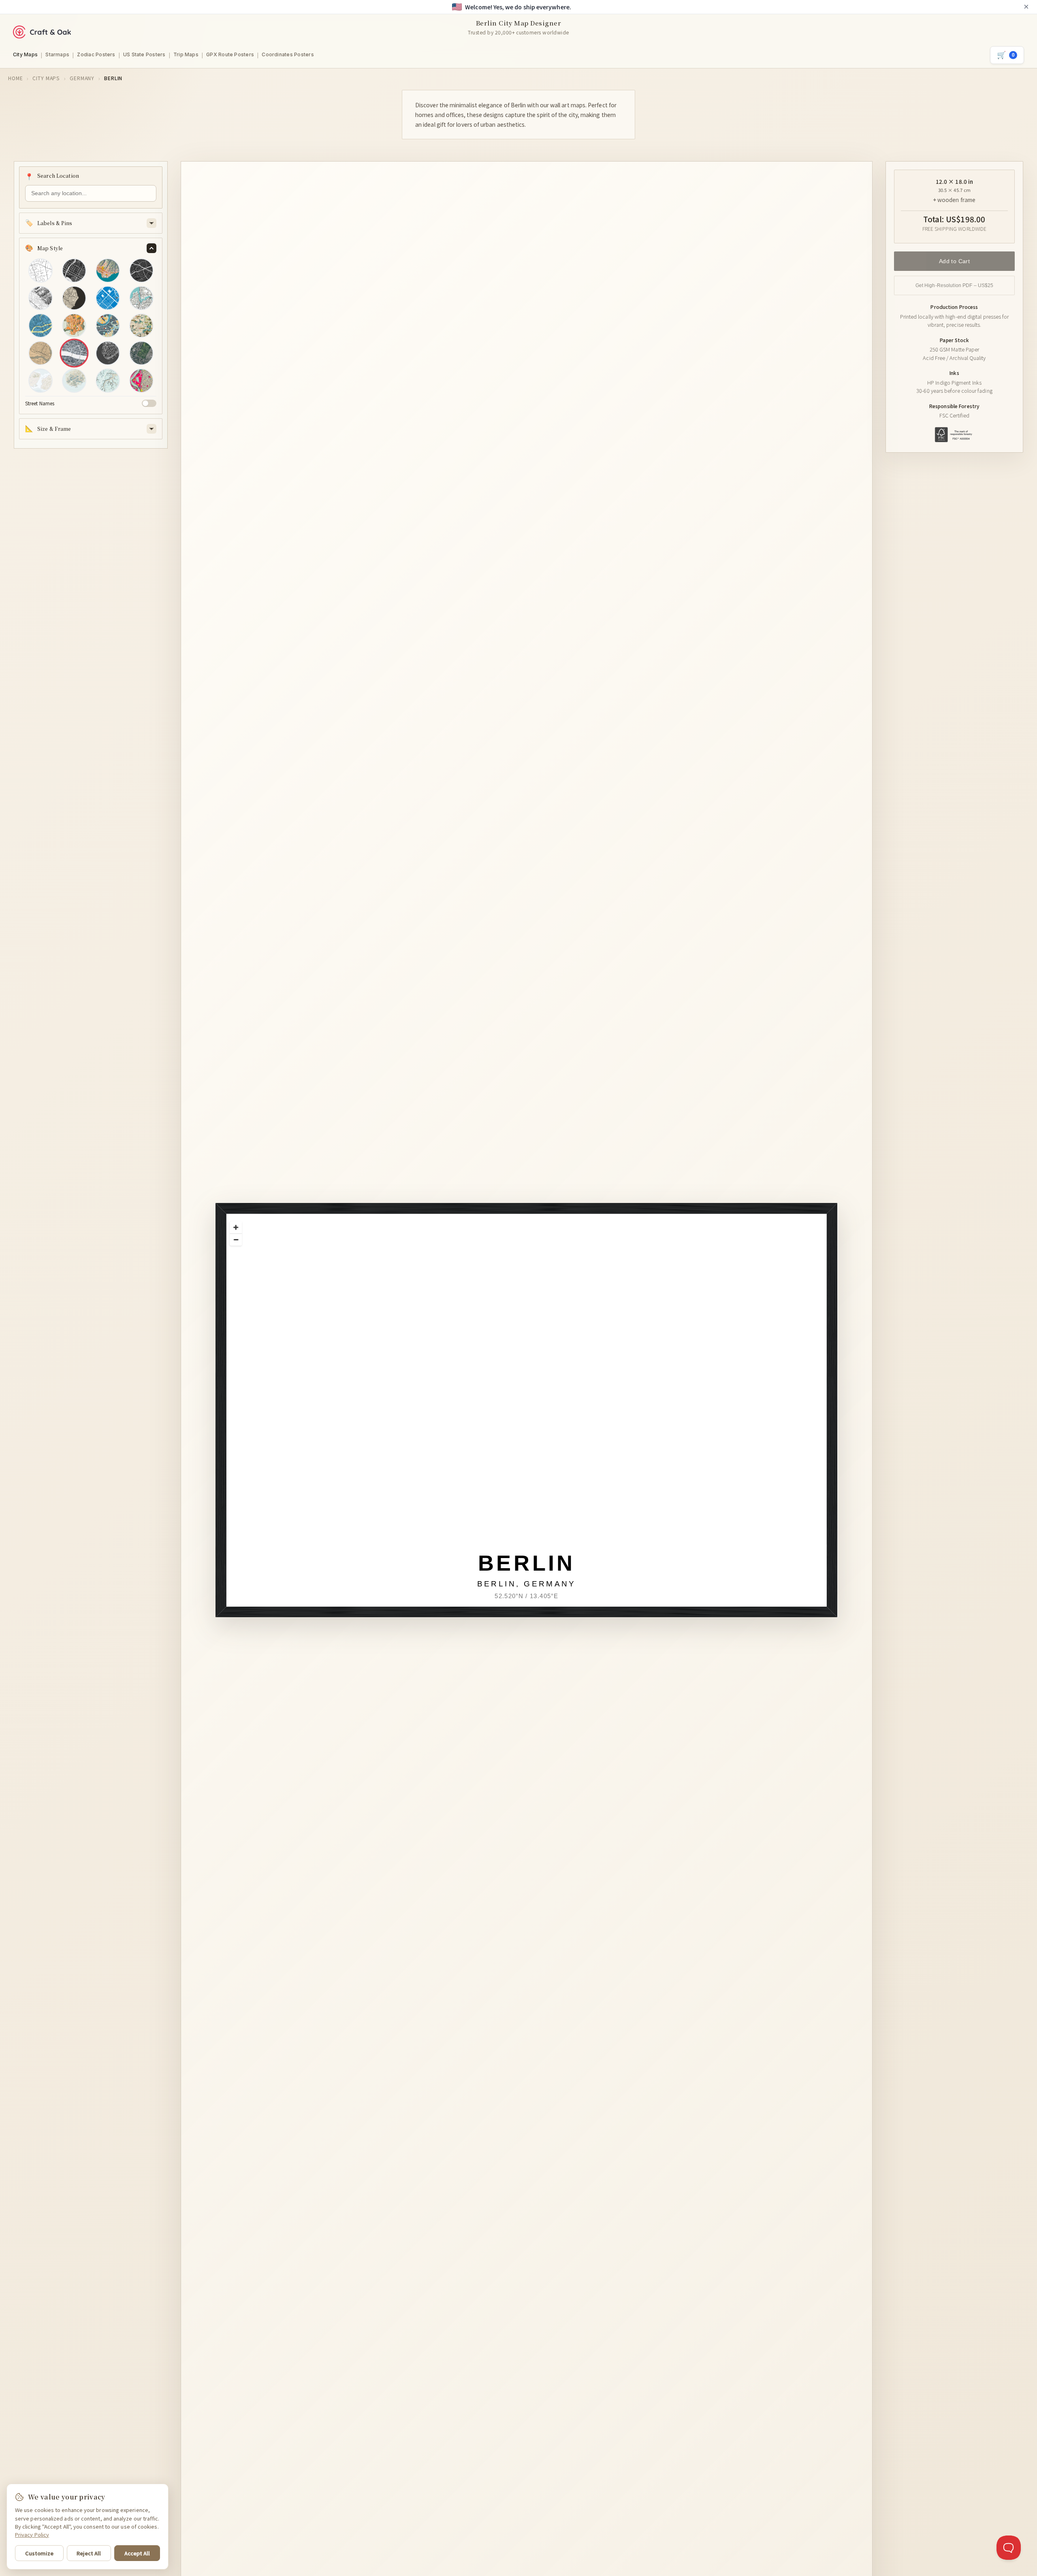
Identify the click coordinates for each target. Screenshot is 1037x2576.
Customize (39, 2553)
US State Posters (144, 54)
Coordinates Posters (288, 54)
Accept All (137, 2553)
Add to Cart (955, 261)
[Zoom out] (236, 1239)
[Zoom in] (236, 1227)
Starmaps (57, 54)
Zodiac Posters (96, 54)
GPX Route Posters (230, 54)
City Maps (25, 54)
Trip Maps (186, 54)
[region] (537, 1421)
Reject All (89, 2553)
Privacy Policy (32, 2534)
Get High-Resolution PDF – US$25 (955, 285)
